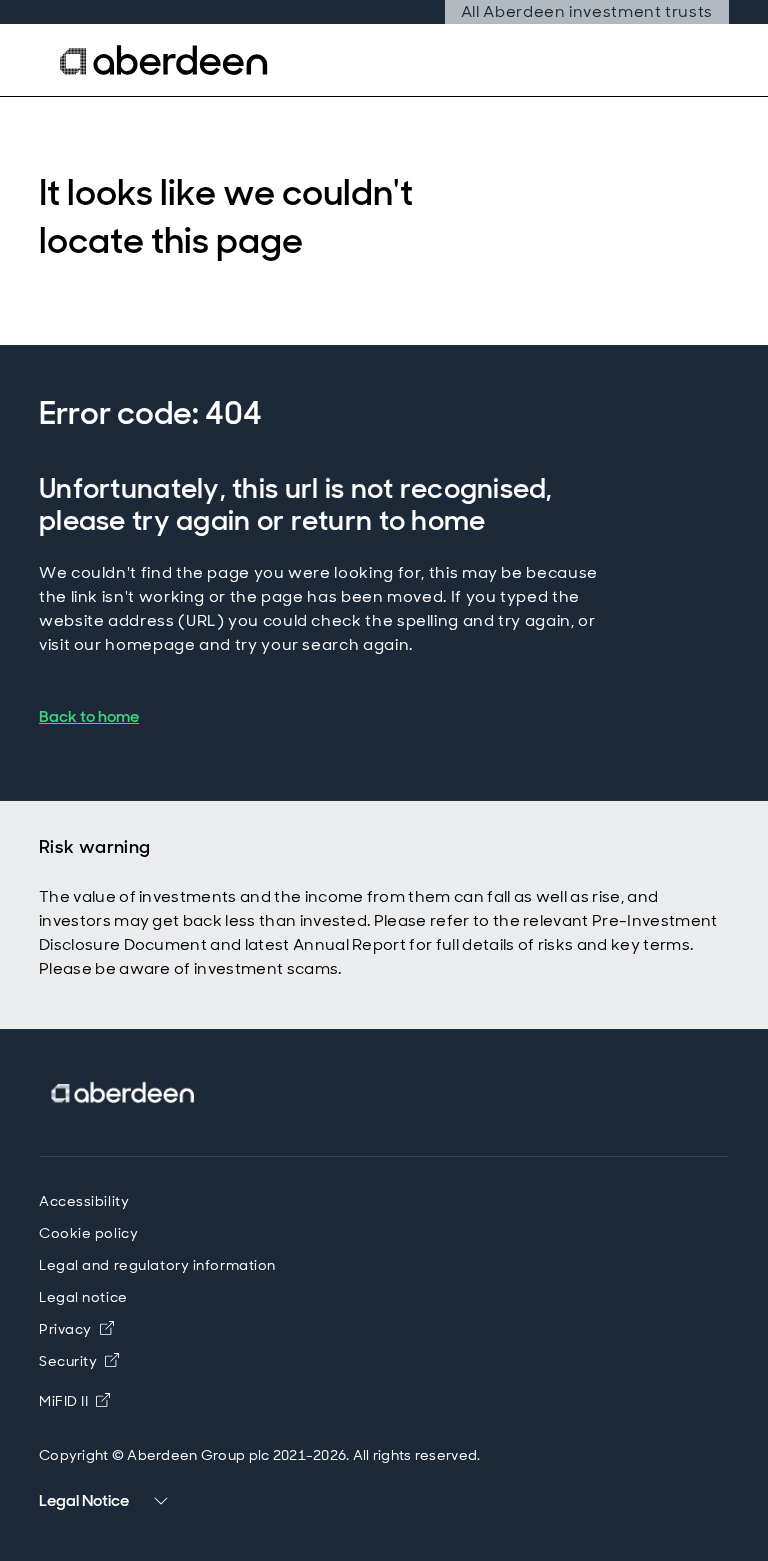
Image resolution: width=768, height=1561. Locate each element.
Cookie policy (88, 1233)
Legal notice (83, 1297)
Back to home (89, 716)
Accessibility (84, 1201)
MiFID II (63, 1401)
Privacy (65, 1329)
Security (68, 1361)
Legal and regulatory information (157, 1265)
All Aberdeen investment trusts (587, 11)
